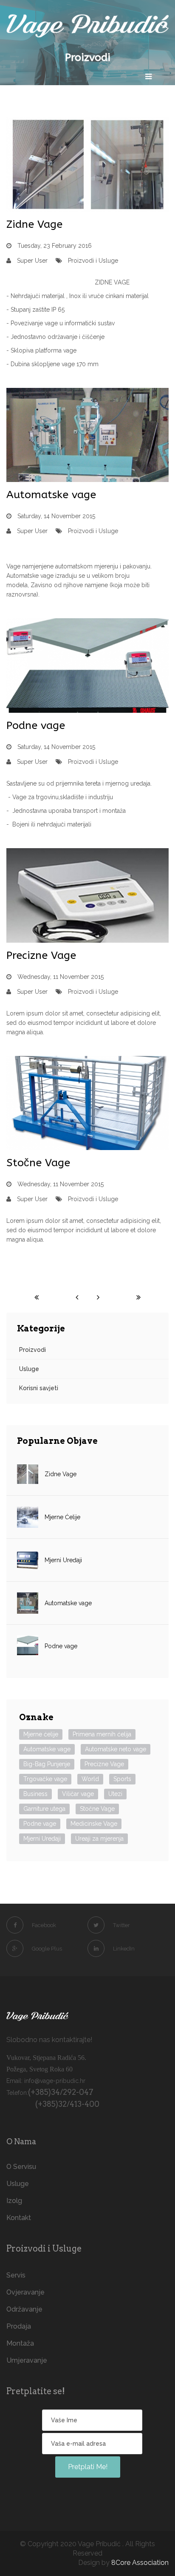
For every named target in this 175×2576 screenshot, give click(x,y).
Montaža (20, 2343)
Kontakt (19, 2218)
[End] (138, 1297)
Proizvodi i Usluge (93, 261)
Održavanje (24, 2309)
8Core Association (140, 2563)
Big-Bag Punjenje (47, 1764)
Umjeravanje (27, 2360)
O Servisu (21, 2167)
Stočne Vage (38, 1163)
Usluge (29, 1369)
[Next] (98, 1297)
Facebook (44, 1925)
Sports (122, 1779)
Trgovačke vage (45, 1779)
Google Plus (47, 1949)
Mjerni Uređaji (42, 1839)
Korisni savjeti (39, 1388)
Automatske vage (51, 495)
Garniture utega (44, 1809)
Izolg (14, 2201)
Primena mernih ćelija (102, 1734)
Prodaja (19, 2326)
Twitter (121, 1925)
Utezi (115, 1794)
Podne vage (36, 726)
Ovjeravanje (25, 2292)
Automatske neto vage (116, 1749)
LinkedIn (124, 1949)
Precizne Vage (41, 955)
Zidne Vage (34, 224)
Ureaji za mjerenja (99, 1839)
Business (35, 1794)
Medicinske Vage (94, 1824)
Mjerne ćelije (41, 1734)
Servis (16, 2275)
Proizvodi (32, 1350)
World (90, 1779)
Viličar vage (78, 1794)
